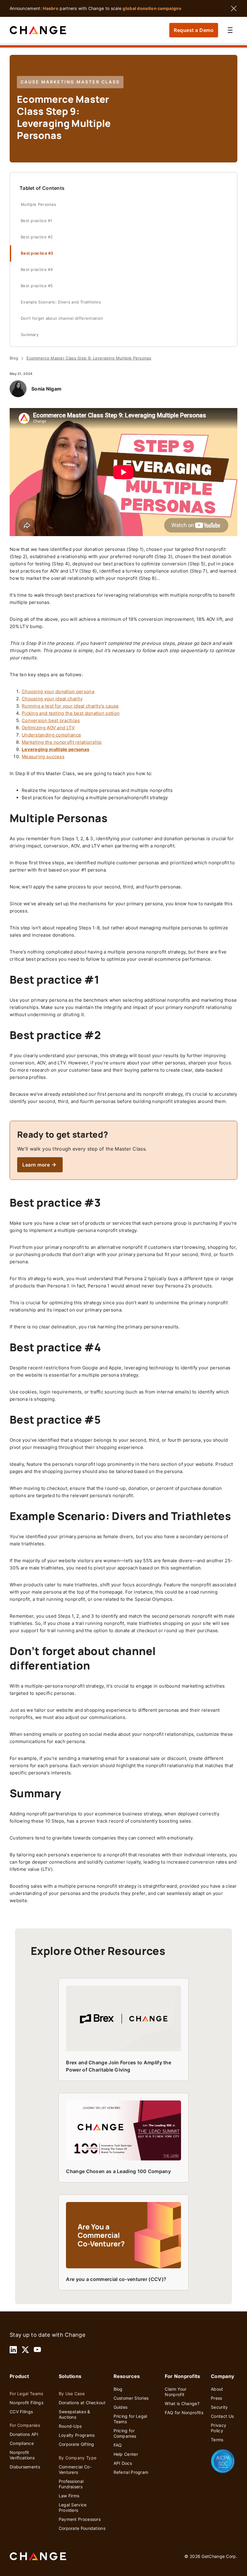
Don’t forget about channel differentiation (62, 318)
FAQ (118, 2445)
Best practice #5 (38, 286)
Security (219, 2407)
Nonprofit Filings (27, 2403)
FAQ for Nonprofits (184, 2413)
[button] (230, 30)
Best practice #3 (38, 253)
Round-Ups (70, 2426)
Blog (14, 358)
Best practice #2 (38, 237)
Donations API (24, 2434)
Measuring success (43, 757)
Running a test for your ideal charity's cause (70, 706)
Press (217, 2398)
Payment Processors (80, 2519)
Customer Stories (131, 2398)
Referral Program (131, 2472)
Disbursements (25, 2467)
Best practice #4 (38, 270)
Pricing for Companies (125, 2433)
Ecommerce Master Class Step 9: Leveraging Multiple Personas (89, 358)
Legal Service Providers (73, 2507)
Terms (217, 2440)
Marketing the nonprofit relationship (62, 742)
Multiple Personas (38, 204)
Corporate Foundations (82, 2528)
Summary (30, 335)
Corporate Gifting (77, 2444)
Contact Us (222, 2416)
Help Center (126, 2454)
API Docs (123, 2463)
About (217, 2389)
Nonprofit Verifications (22, 2455)
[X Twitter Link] (25, 2350)
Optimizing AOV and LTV (48, 728)
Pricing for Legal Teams (130, 2419)
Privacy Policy (219, 2428)
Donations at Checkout (82, 2403)
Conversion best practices (51, 720)
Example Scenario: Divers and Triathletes (61, 302)
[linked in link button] (13, 2350)
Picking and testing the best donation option (71, 713)
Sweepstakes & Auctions (75, 2414)
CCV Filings (21, 2412)
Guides (121, 2407)
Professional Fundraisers (71, 2484)
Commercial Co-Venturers (75, 2469)
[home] (38, 30)
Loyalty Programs (77, 2435)
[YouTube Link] (37, 2350)
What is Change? (182, 2403)
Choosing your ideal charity (52, 699)
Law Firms (69, 2496)
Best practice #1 (37, 221)
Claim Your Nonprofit (176, 2392)
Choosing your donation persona (58, 691)
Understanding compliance (51, 735)
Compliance (22, 2443)
